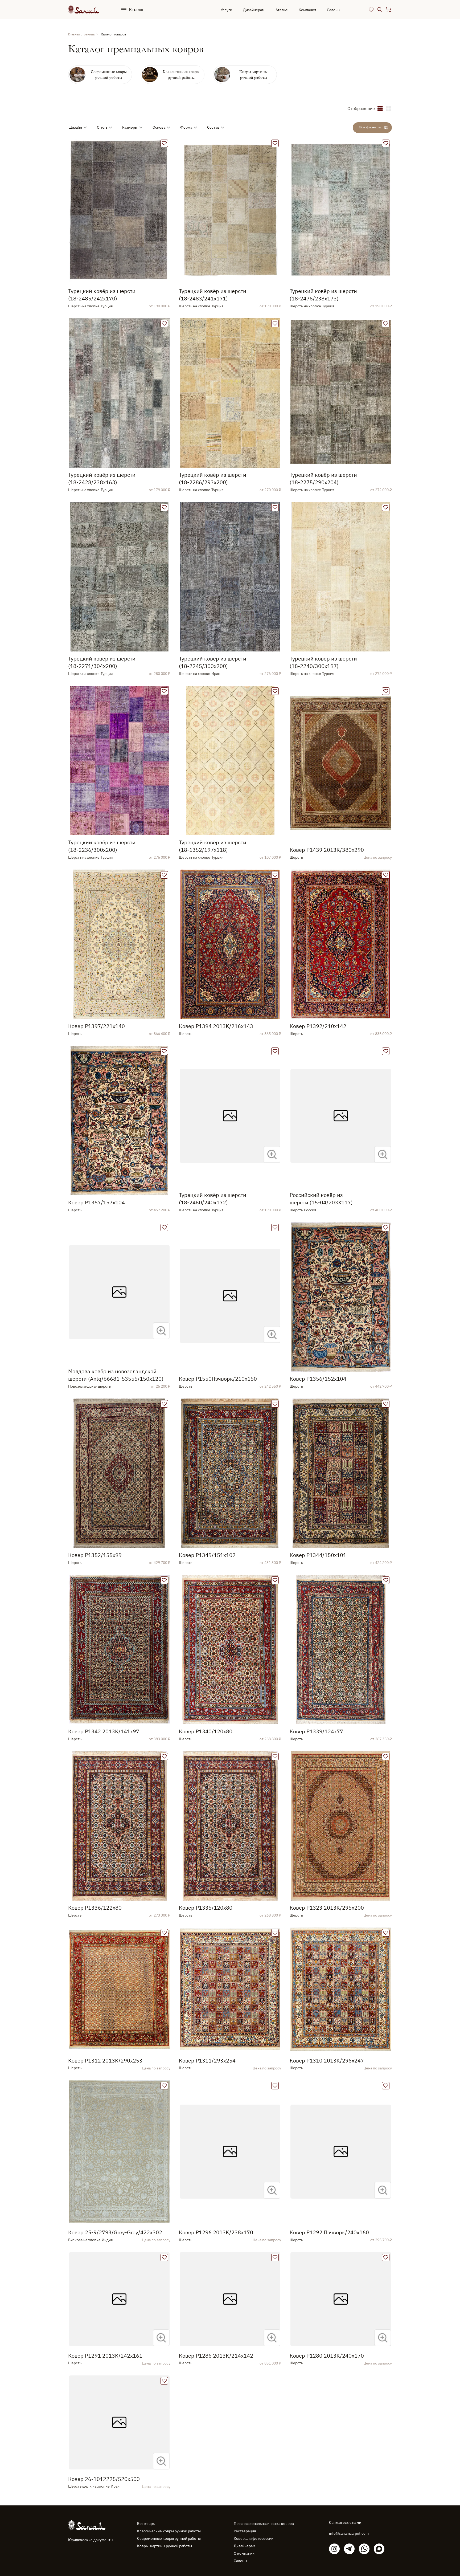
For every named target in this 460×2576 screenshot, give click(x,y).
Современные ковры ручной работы (169, 2538)
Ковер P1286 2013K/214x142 (216, 2356)
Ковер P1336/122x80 (95, 1908)
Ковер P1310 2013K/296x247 (327, 2061)
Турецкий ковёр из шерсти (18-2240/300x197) (323, 662)
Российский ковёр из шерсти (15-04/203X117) (321, 1199)
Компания (307, 10)
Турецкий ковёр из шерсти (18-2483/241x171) (213, 295)
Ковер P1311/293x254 (207, 2061)
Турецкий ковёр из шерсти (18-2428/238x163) (102, 478)
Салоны (334, 10)
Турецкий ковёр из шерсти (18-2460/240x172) (213, 1199)
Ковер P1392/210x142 (318, 1026)
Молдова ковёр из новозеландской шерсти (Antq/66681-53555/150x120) (116, 1375)
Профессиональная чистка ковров (264, 2524)
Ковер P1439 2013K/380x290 (327, 850)
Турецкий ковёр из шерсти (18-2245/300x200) (213, 662)
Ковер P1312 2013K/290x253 (105, 2061)
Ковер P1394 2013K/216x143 (216, 1026)
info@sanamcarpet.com (349, 2533)
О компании (244, 2553)
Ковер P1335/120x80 (206, 1908)
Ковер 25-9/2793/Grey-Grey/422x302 (115, 2232)
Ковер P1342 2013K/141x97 (104, 1731)
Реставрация (245, 2531)
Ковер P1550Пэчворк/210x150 (218, 1379)
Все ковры (146, 2524)
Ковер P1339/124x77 (316, 1731)
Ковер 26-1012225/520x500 (104, 2479)
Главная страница (81, 34)
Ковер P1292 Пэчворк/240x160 (329, 2232)
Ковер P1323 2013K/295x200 (327, 1908)
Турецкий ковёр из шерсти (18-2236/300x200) (102, 846)
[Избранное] (371, 10)
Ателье (282, 10)
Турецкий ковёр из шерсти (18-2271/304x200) (102, 662)
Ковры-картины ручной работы (165, 2546)
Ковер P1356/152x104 (318, 1379)
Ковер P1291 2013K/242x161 (105, 2356)
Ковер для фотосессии (254, 2538)
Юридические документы (91, 2540)
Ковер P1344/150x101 (318, 1555)
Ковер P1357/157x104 (96, 1202)
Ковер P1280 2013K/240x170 (327, 2356)
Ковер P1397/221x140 (96, 1026)
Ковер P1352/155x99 (95, 1555)
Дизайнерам (254, 10)
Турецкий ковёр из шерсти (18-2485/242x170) (102, 295)
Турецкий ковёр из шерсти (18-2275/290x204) (323, 478)
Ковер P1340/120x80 (206, 1731)
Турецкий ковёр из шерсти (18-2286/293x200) (213, 478)
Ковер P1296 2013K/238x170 (216, 2232)
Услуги (226, 10)
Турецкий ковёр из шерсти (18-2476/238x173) (323, 295)
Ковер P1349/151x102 (207, 1555)
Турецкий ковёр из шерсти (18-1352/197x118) (213, 846)
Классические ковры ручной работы (169, 2531)
